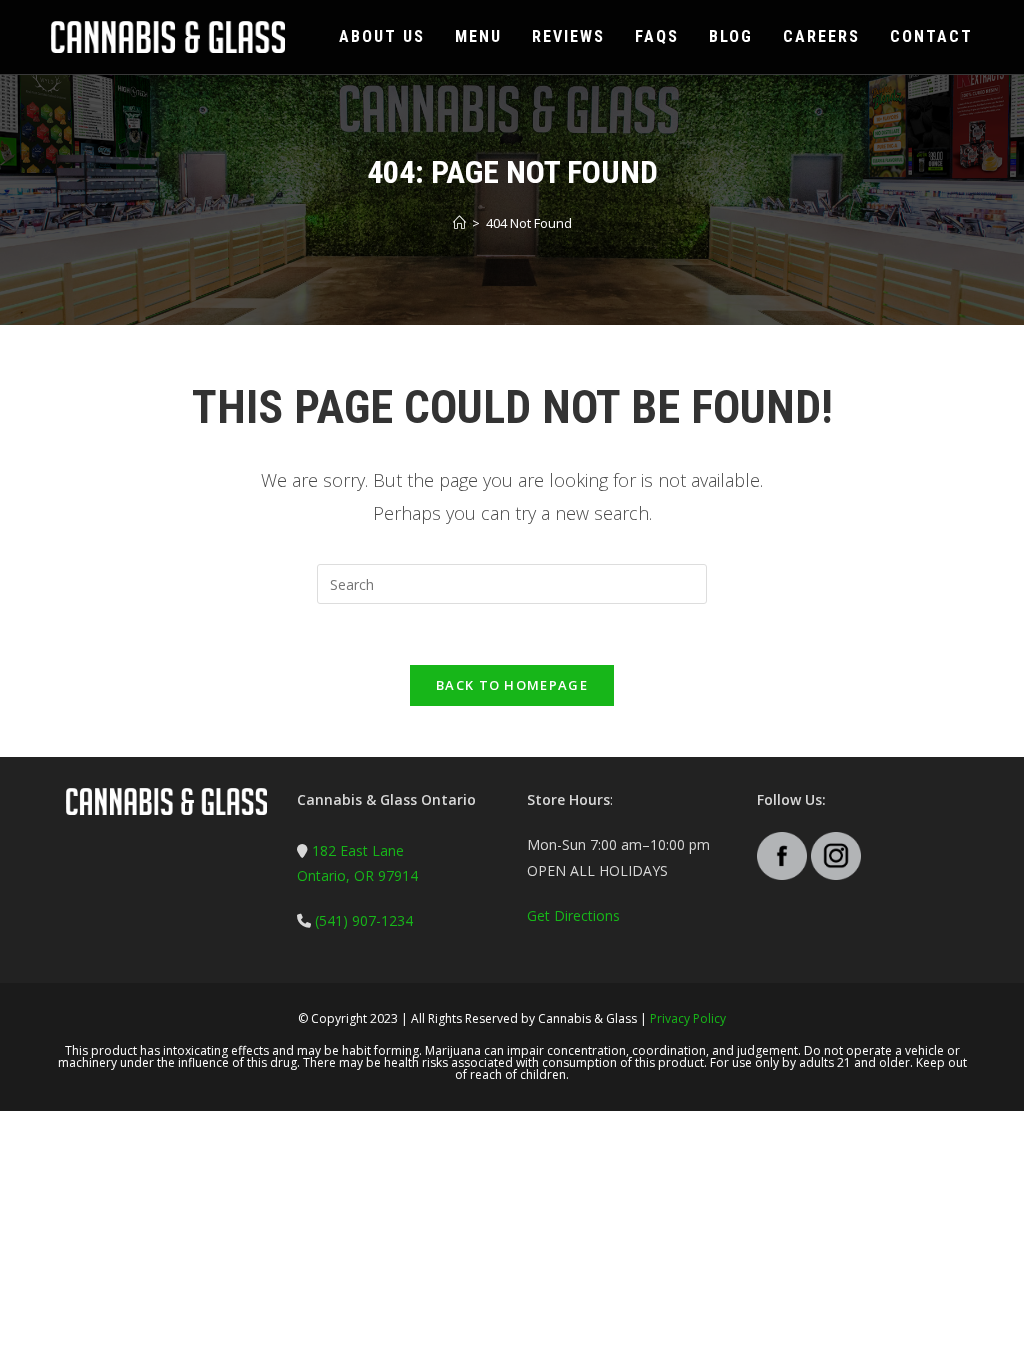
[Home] (459, 223)
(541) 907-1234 (362, 920)
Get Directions (573, 915)
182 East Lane (358, 850)
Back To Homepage (512, 685)
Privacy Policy (688, 1018)
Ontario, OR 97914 (357, 875)
